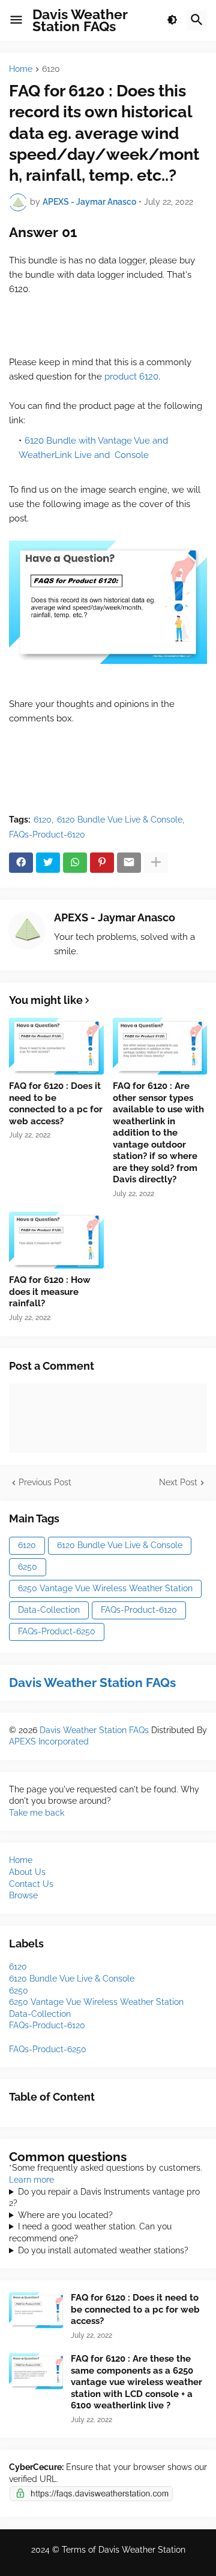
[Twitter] (48, 863)
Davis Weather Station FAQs (80, 20)
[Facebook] (21, 863)
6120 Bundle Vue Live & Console (120, 820)
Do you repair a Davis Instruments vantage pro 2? (104, 2198)
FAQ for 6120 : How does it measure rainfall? (50, 1292)
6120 (51, 69)
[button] (16, 20)
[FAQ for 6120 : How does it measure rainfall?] (56, 1240)
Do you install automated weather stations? (103, 2250)
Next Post (178, 1482)
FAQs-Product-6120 (47, 835)
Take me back (37, 1813)
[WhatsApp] (75, 863)
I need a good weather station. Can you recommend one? (90, 2232)
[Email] (129, 863)
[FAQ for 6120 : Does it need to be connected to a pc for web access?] (56, 1046)
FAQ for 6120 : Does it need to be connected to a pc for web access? (56, 1104)
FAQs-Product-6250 (57, 1631)
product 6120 (131, 377)
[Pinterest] (102, 863)
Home (21, 69)
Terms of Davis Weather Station (124, 2550)
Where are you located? (65, 2215)
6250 (28, 1567)
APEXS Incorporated (49, 1741)
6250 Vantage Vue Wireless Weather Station (105, 1588)
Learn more (31, 2180)
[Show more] (156, 863)
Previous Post (45, 1482)
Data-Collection (49, 1610)
